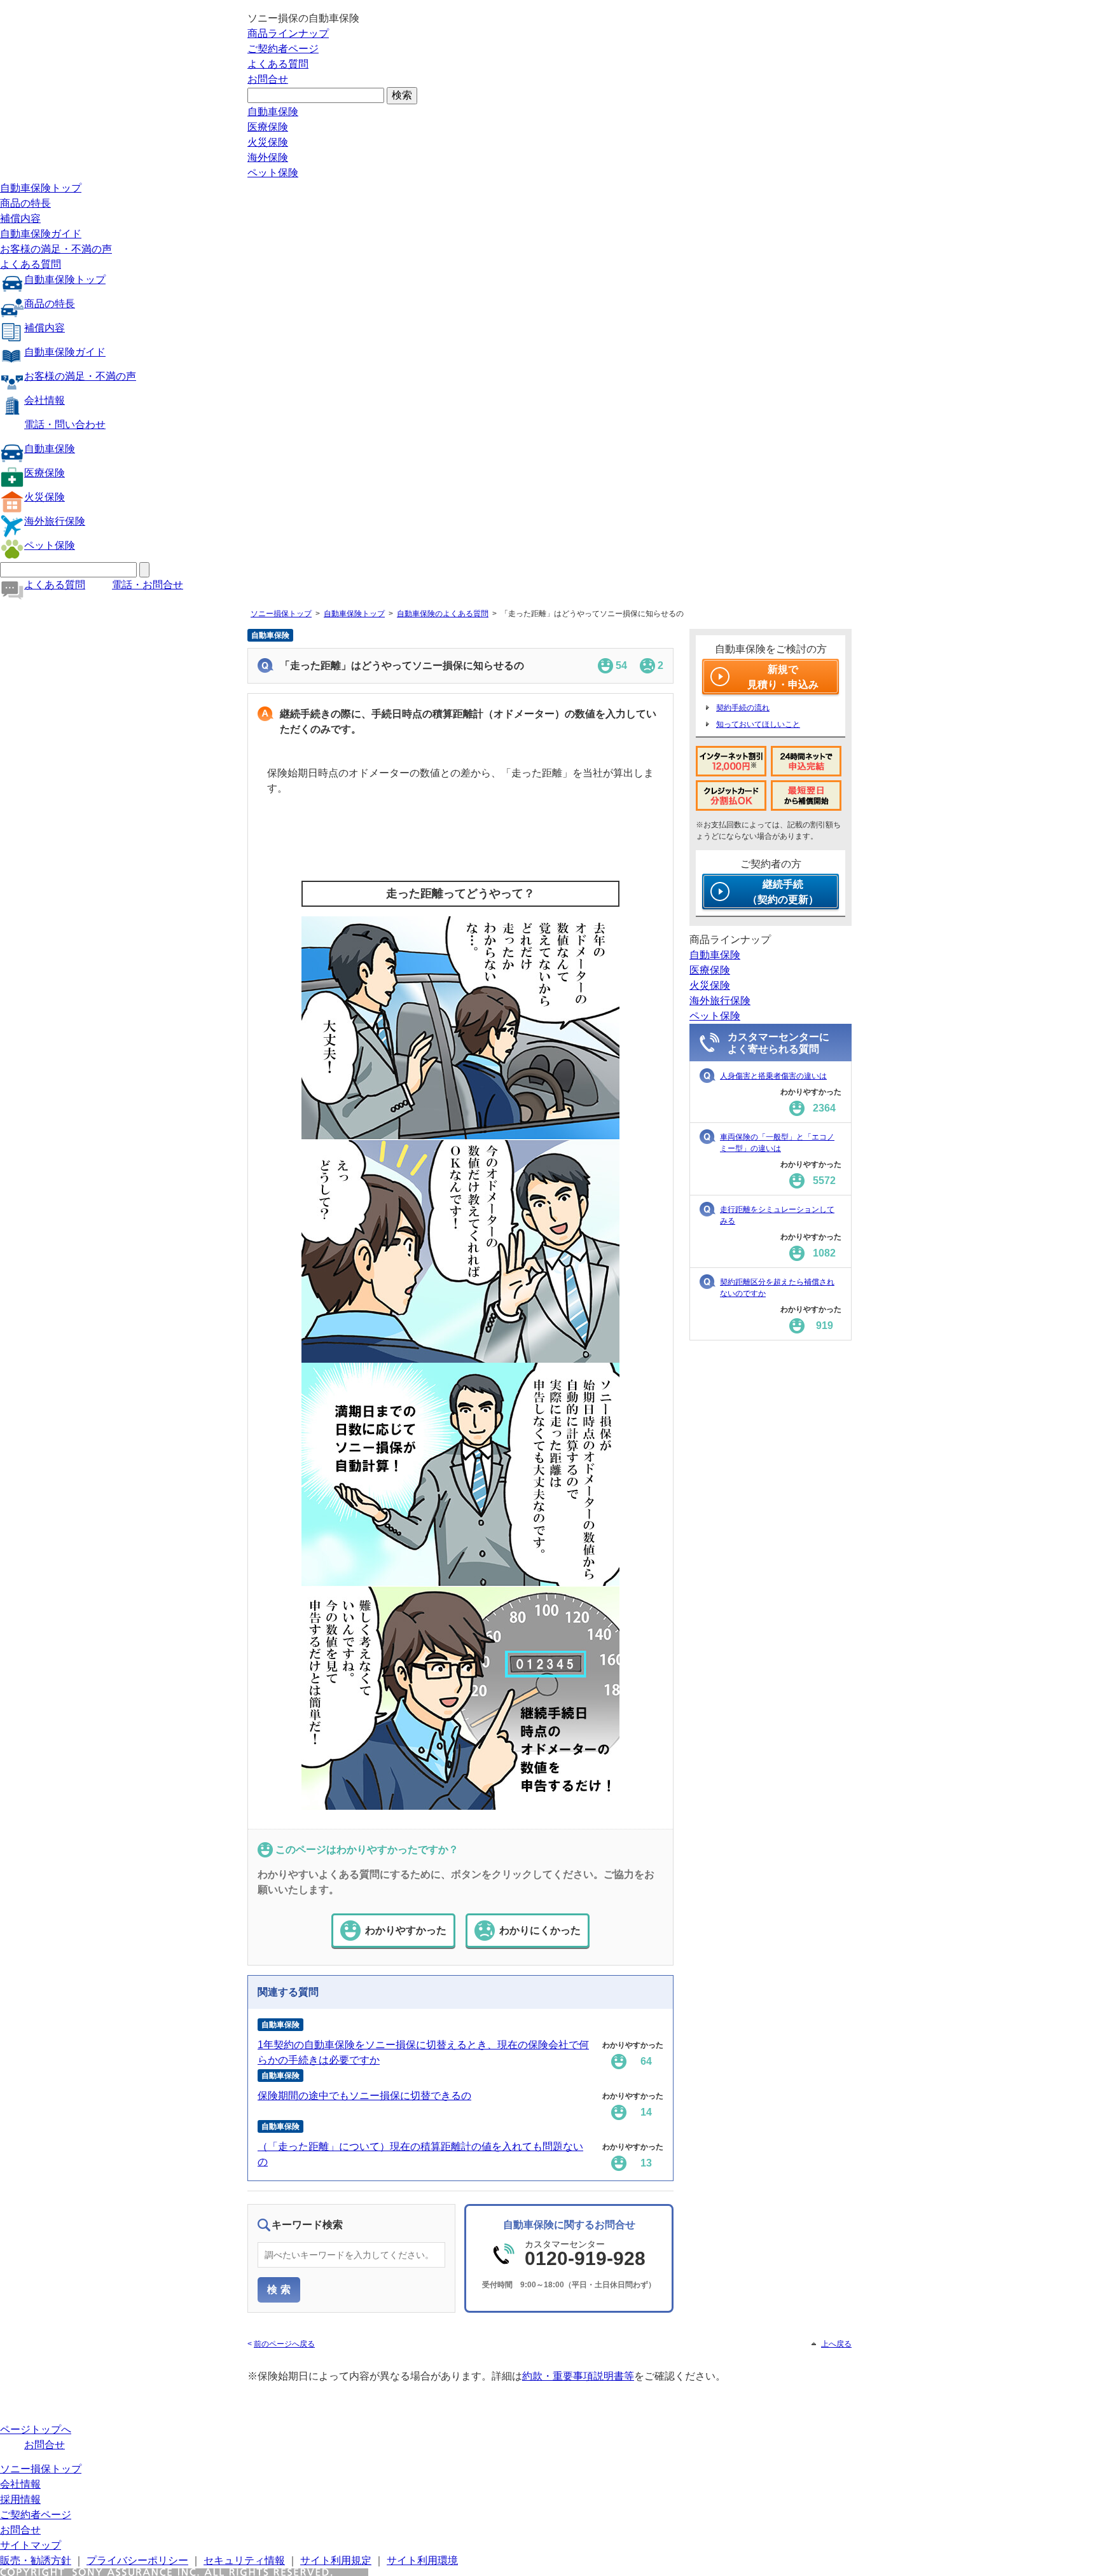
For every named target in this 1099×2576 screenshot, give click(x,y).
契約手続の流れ (743, 708)
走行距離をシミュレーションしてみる (777, 1215)
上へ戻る (836, 2344)
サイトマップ (31, 2545)
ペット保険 (273, 173)
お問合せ (268, 79)
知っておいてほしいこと (758, 724)
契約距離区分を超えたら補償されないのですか (777, 1288)
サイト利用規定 (336, 2560)
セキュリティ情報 (244, 2560)
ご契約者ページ (283, 49)
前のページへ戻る (284, 2344)
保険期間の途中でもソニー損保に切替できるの (364, 2096)
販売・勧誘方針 (36, 2560)
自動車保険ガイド (41, 234)
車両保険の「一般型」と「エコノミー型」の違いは (777, 1143)
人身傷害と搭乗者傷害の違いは (773, 1076)
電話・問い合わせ (65, 424)
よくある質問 (278, 64)
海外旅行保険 (55, 521)
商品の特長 (25, 203)
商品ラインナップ (288, 33)
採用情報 (20, 2499)
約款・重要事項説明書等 (578, 2376)
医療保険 (268, 127)
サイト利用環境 (422, 2560)
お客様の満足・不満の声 (56, 249)
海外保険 (268, 157)
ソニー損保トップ (281, 614)
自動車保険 (273, 112)
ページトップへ (36, 2429)
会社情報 (45, 400)
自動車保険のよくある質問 (443, 614)
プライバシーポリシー (137, 2560)
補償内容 (20, 218)
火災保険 (268, 142)
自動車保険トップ (41, 188)
